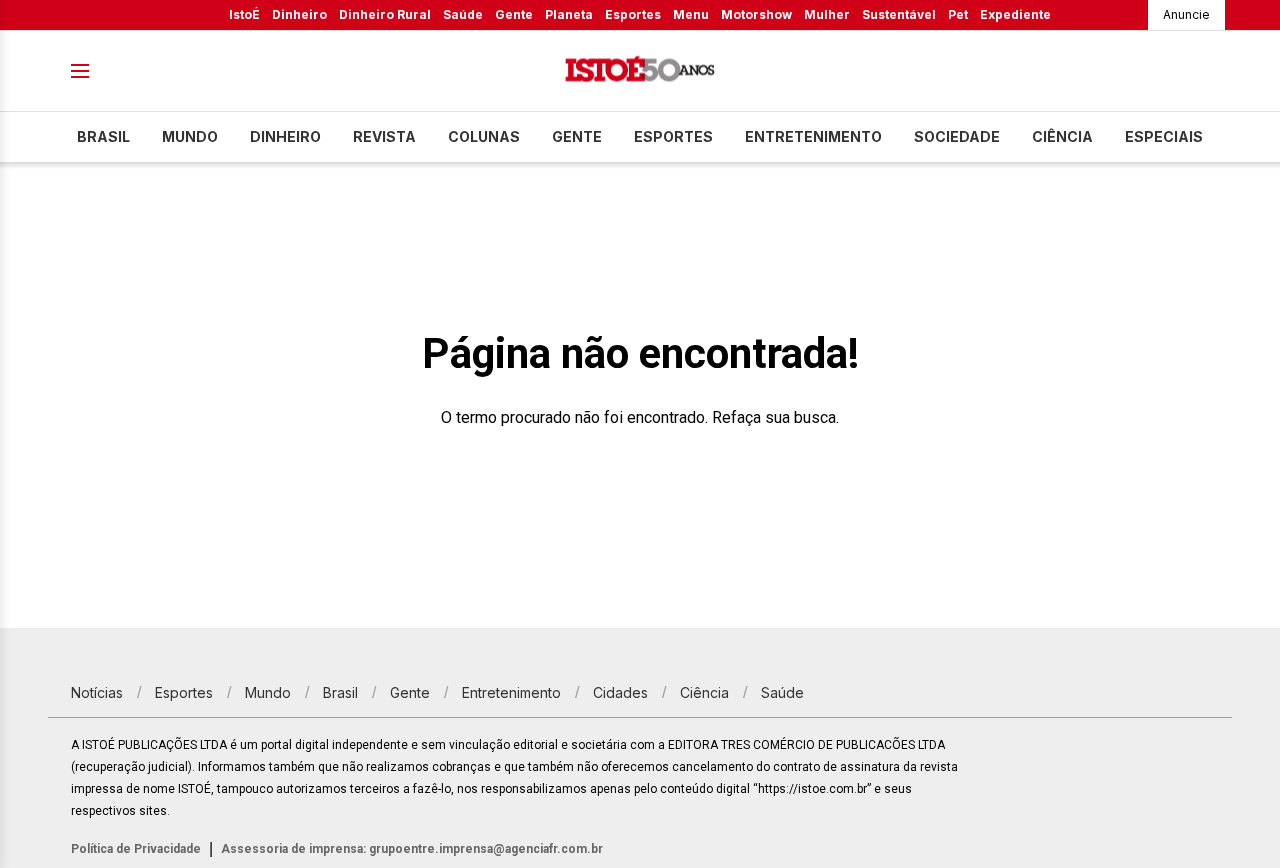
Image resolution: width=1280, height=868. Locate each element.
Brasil (103, 136)
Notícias (97, 692)
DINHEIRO (285, 136)
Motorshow (756, 14)
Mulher (827, 14)
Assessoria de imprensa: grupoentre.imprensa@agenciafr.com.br (412, 849)
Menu (691, 14)
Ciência (1062, 136)
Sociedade (957, 136)
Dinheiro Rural (385, 14)
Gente (514, 14)
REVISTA (384, 136)
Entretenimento (813, 136)
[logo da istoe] (640, 71)
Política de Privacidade (136, 849)
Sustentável (899, 14)
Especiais (1164, 136)
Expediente (1015, 14)
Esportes (633, 14)
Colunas (484, 136)
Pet (958, 14)
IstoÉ (244, 14)
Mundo (190, 136)
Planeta (569, 14)
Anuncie (1186, 14)
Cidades (620, 692)
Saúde (463, 14)
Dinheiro (299, 14)
